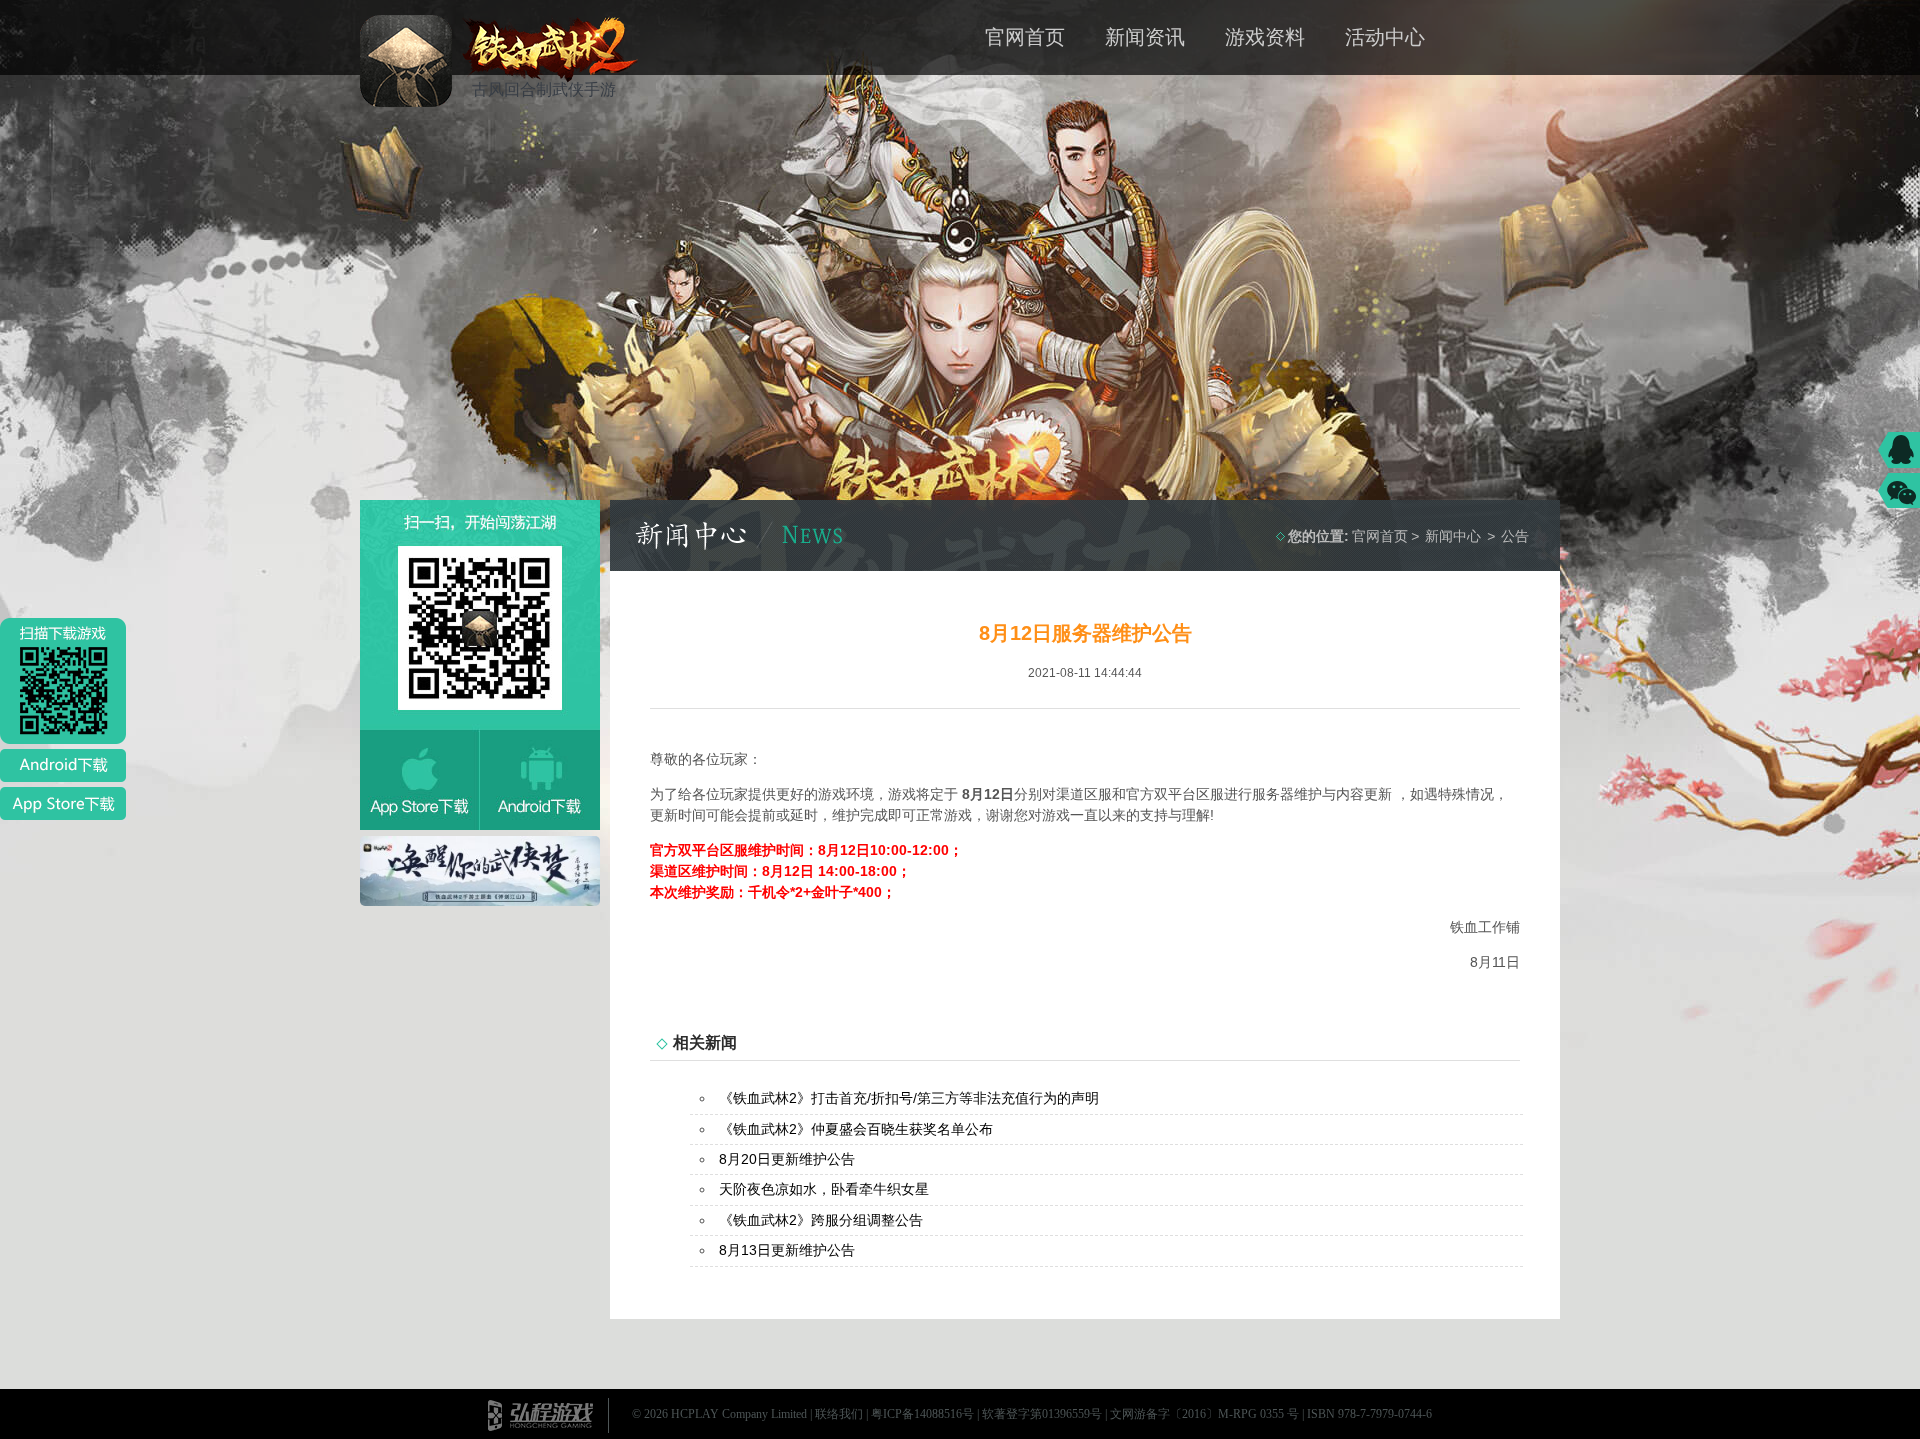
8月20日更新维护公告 (787, 1159)
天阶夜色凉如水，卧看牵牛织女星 (824, 1189)
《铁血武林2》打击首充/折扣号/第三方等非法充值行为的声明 (909, 1098)
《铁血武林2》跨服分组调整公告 (821, 1220)
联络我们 (839, 1414)
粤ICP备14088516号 (922, 1414)
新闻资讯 (1145, 37)
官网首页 (1025, 37)
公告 (1515, 536)
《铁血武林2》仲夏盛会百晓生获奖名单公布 (856, 1129)
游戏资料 (1265, 37)
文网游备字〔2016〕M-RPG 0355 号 (1204, 1414)
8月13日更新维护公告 (787, 1250)
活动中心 (1385, 37)
